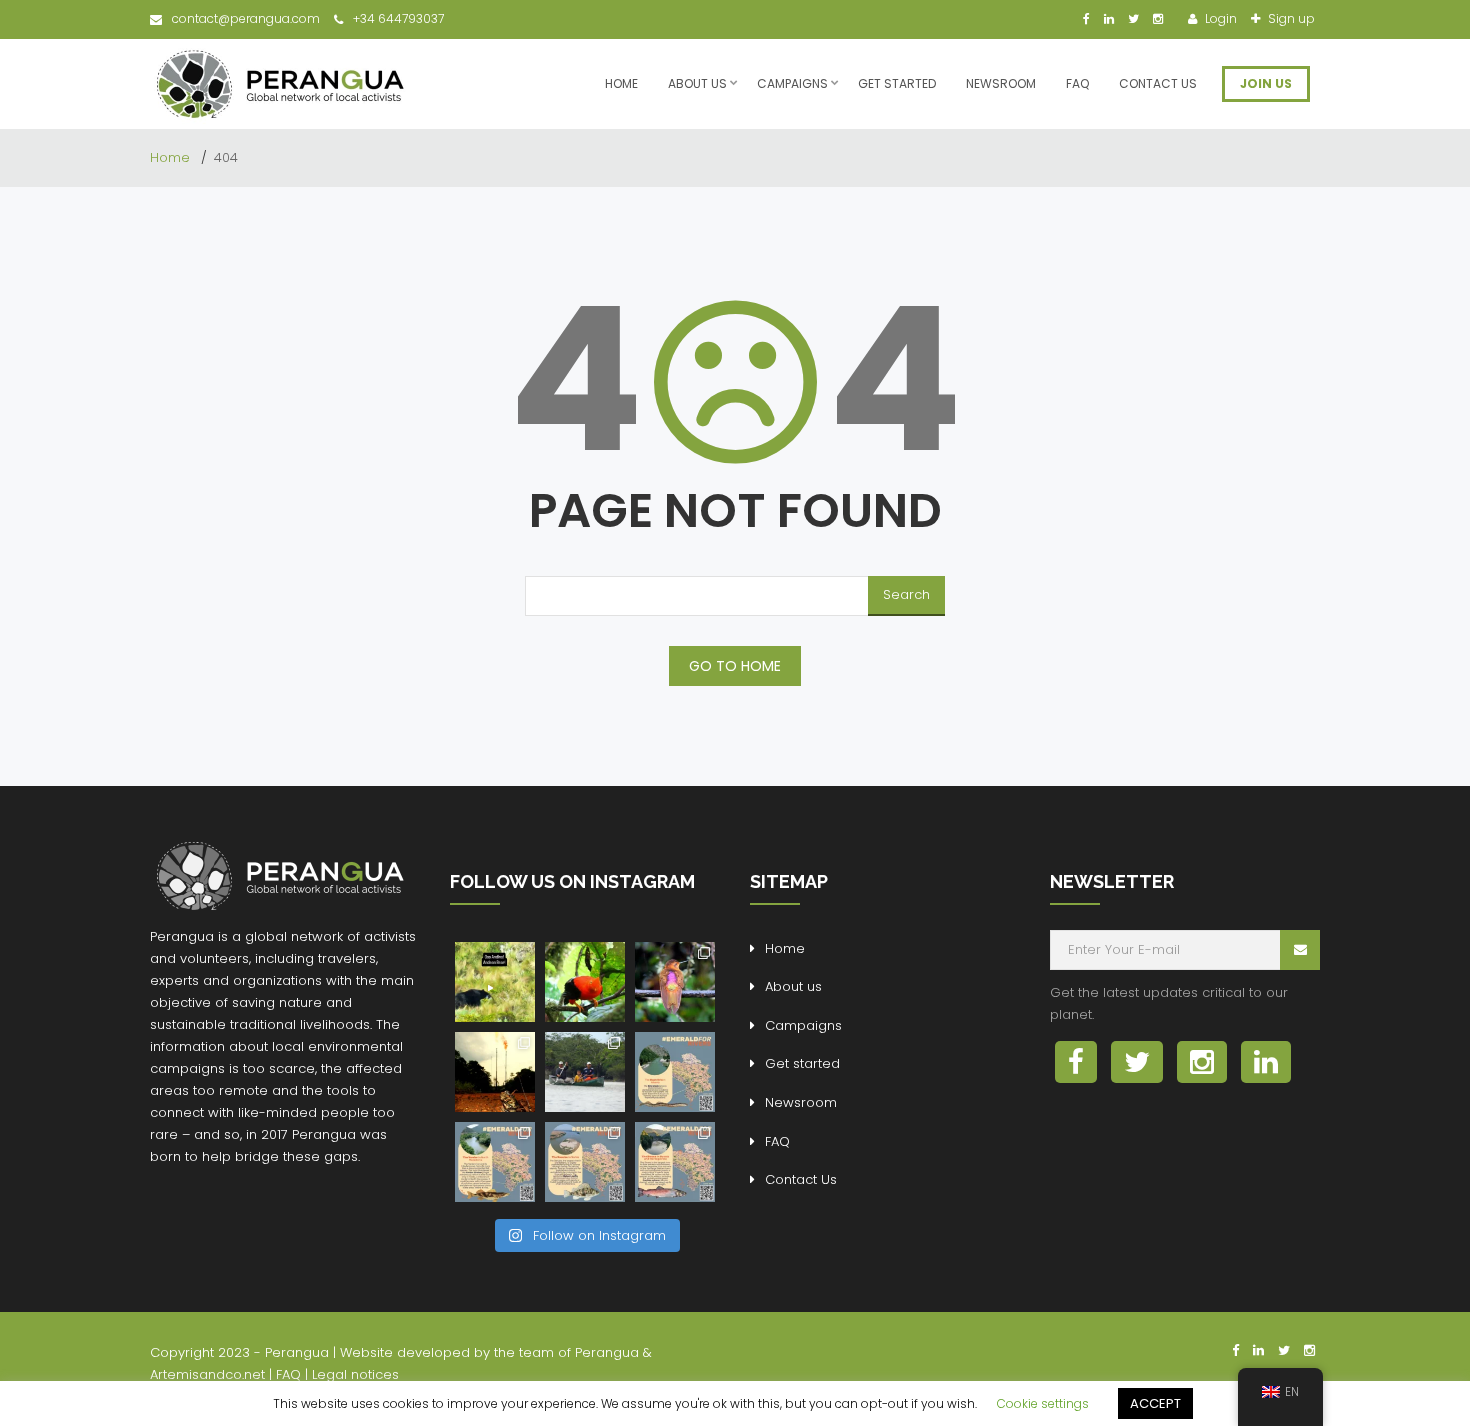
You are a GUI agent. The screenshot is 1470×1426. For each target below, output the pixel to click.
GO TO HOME (735, 666)
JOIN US (1266, 83)
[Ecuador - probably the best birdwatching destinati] (585, 982)
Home (621, 83)
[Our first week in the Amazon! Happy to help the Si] (585, 1072)
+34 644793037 (398, 18)
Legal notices (355, 1374)
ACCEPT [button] (1155, 1403)
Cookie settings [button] (1043, 1403)
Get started (897, 83)
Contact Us (1158, 83)
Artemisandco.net (207, 1374)
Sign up (1290, 18)
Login (1219, 18)
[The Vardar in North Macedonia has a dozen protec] (495, 1162)
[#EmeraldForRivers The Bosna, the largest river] (675, 1162)
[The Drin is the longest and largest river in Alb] (675, 1072)
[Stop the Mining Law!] (495, 982)
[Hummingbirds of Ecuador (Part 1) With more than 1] (675, 982)
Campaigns (792, 83)
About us (697, 83)
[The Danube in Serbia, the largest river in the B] (585, 1162)
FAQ (1077, 83)
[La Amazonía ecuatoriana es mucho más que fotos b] (495, 1072)
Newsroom (1001, 83)
